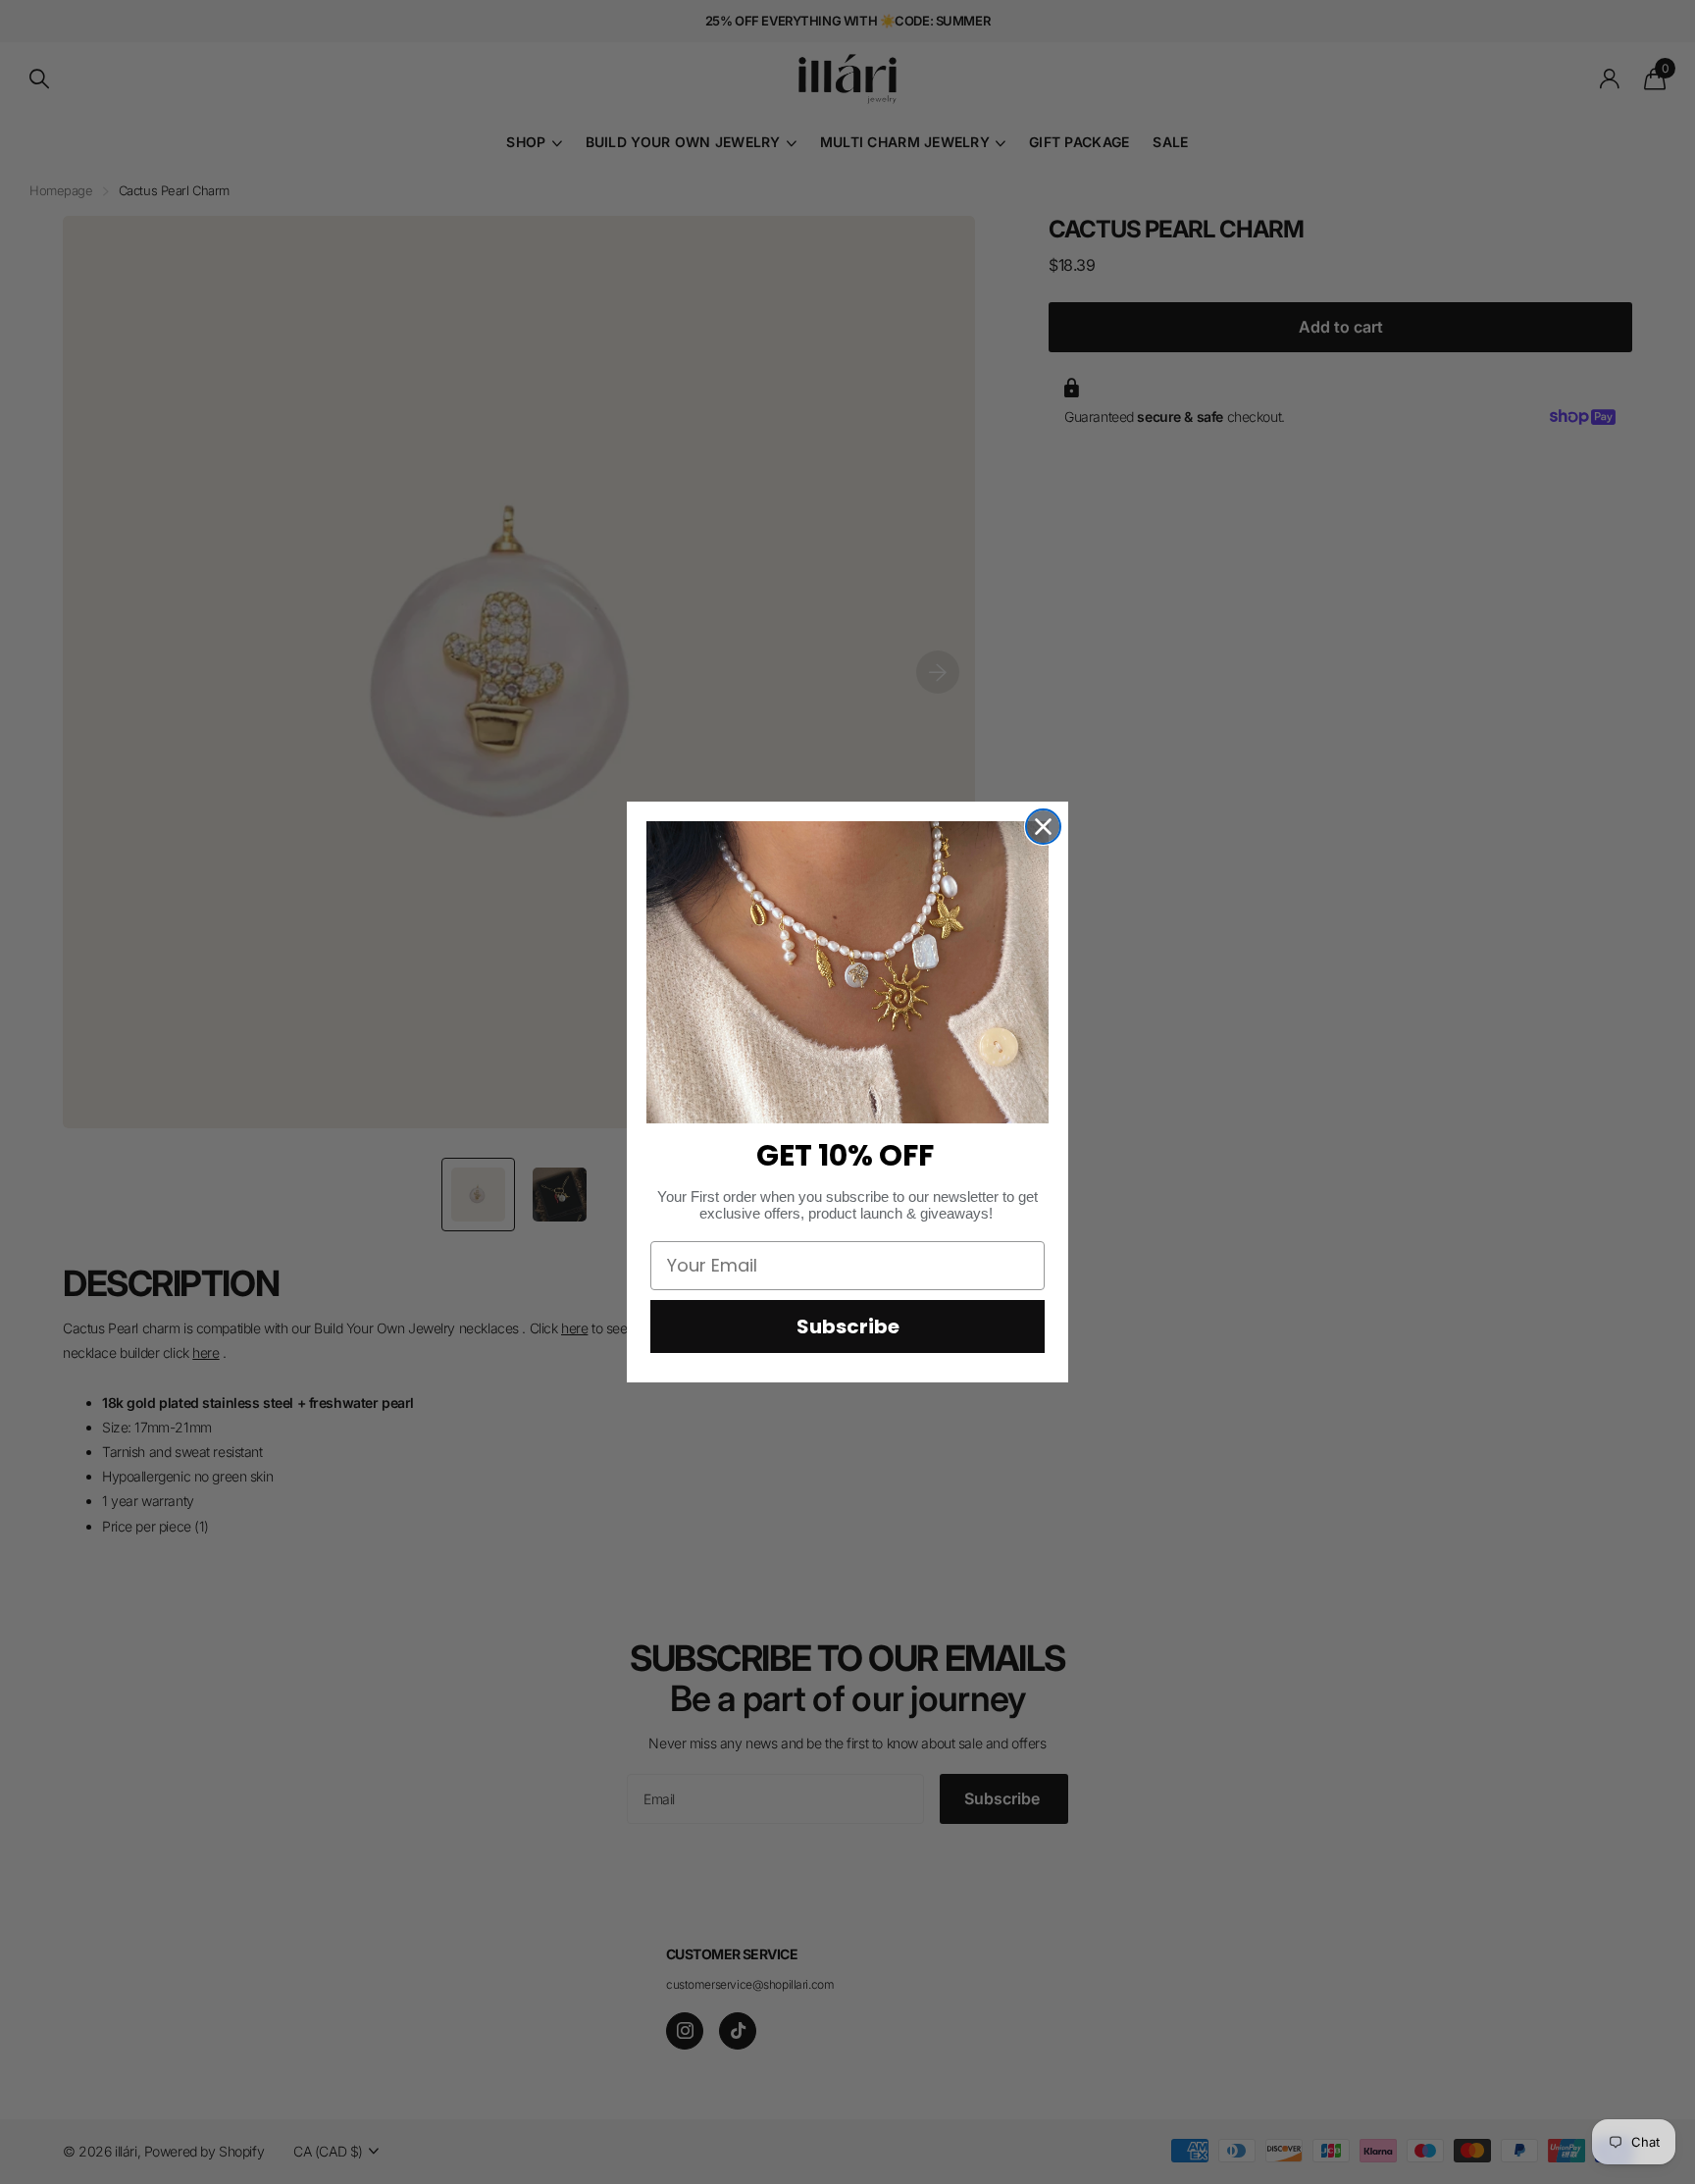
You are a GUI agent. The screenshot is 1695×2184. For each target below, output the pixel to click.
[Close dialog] (1043, 827)
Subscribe (848, 1326)
